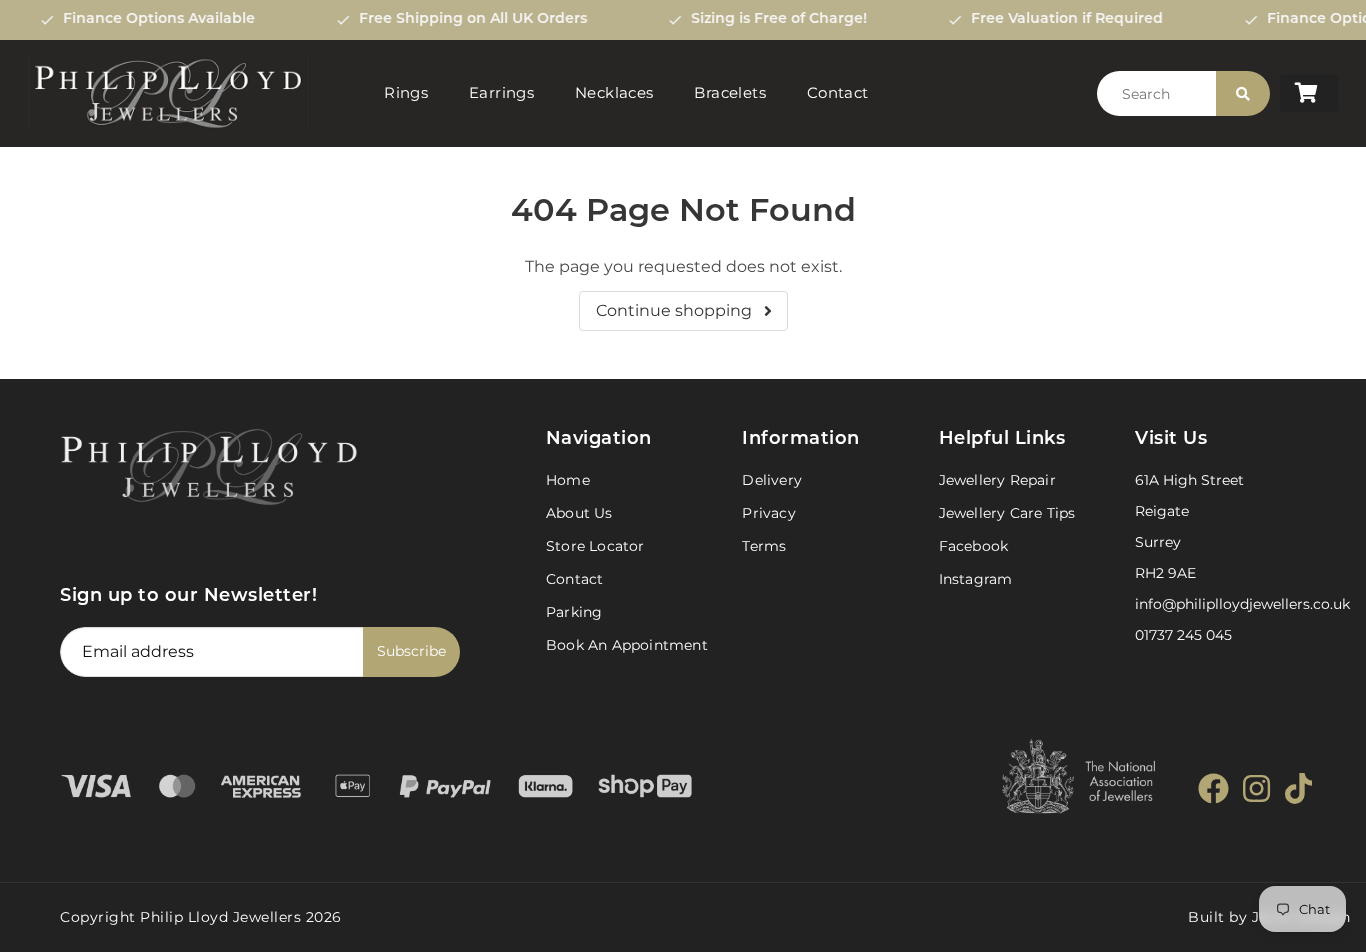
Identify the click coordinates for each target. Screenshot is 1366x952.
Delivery (772, 480)
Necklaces (614, 92)
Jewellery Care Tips (1007, 513)
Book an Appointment (627, 645)
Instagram (976, 579)
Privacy (768, 513)
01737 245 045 (1183, 635)
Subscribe (411, 651)
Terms (764, 546)
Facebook (974, 546)
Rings (406, 92)
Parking (574, 612)
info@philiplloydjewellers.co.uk (1242, 604)
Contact (838, 92)
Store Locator (595, 546)
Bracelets (730, 92)
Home (568, 480)
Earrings (501, 92)
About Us (579, 513)
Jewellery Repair (997, 480)
